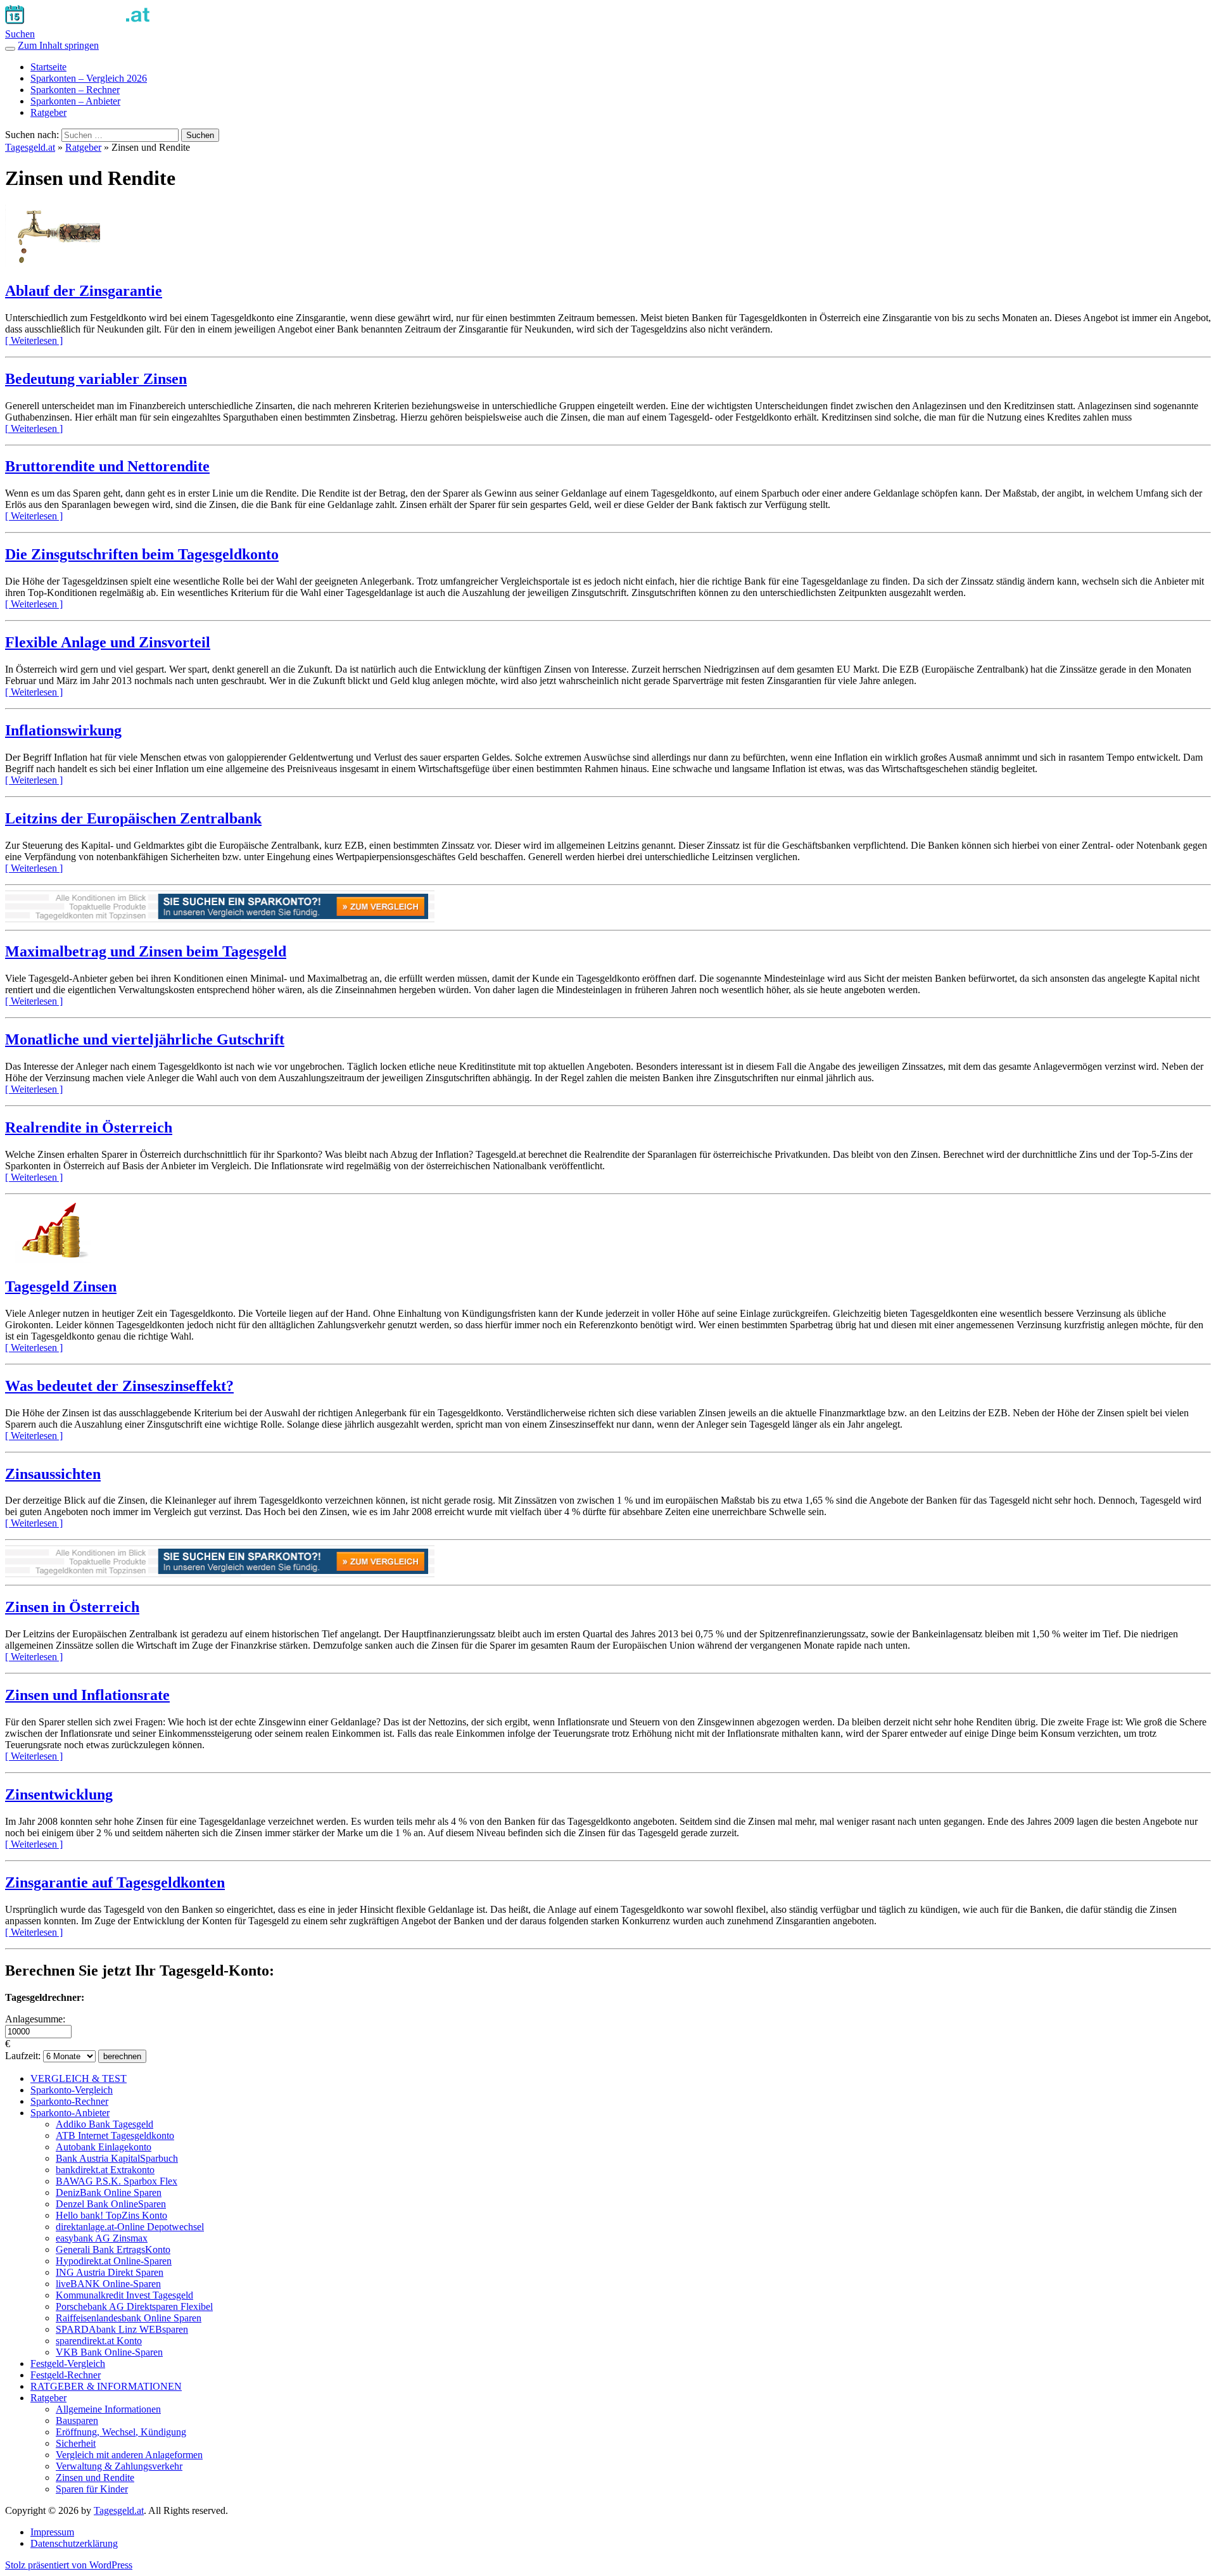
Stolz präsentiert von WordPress (69, 2565)
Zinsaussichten (53, 1474)
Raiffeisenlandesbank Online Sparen (129, 2318)
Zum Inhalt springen (58, 45)
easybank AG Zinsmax (102, 2238)
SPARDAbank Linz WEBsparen (122, 2329)
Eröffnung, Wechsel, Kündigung (121, 2432)
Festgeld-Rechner (66, 2375)
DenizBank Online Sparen (109, 2192)
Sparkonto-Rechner (69, 2101)
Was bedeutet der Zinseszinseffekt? (119, 1386)
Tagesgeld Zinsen (61, 1286)
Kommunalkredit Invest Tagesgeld (124, 2295)
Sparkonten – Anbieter (75, 101)
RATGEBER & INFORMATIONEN (106, 2386)
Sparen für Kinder (92, 2489)
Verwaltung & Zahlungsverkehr (119, 2466)
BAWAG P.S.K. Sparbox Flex (117, 2181)
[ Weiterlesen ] (34, 340)
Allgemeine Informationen (108, 2409)
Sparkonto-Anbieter (70, 2113)
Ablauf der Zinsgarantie (84, 291)
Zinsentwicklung (59, 1794)
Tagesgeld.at (30, 147)
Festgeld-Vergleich (68, 2363)
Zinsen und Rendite (95, 2478)
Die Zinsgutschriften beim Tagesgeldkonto (142, 554)
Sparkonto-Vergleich (72, 2090)
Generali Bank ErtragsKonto (113, 2249)
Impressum (52, 2532)
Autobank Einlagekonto (104, 2147)
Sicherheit (76, 2443)
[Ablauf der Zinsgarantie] (53, 264)
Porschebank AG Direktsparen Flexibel (134, 2306)
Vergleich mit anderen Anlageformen (129, 2455)
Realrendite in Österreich (89, 1127)
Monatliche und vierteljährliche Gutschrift (145, 1039)
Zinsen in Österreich (72, 1607)
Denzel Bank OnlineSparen (111, 2204)
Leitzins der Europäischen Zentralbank (133, 818)
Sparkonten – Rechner (75, 90)
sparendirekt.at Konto (99, 2341)
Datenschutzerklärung (74, 2543)
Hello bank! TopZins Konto (111, 2215)
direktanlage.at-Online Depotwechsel (130, 2227)
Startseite (48, 67)
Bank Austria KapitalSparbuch (117, 2158)
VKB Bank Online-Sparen (109, 2352)
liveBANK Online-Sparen (108, 2284)
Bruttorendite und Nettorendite (107, 466)
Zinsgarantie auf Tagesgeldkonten (115, 1882)
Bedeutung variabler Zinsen (96, 379)
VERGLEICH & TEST (79, 2078)
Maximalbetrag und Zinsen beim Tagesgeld (146, 951)
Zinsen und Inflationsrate (87, 1695)
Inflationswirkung (63, 730)
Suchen (20, 34)
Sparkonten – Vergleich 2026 (89, 78)
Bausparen (77, 2421)
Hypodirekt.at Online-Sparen (114, 2261)
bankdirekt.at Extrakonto (105, 2170)
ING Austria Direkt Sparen (110, 2272)
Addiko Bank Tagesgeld (104, 2124)
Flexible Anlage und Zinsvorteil (108, 642)
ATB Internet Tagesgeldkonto (115, 2135)
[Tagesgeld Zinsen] (53, 1259)
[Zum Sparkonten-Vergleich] (220, 919)
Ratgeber (48, 112)
